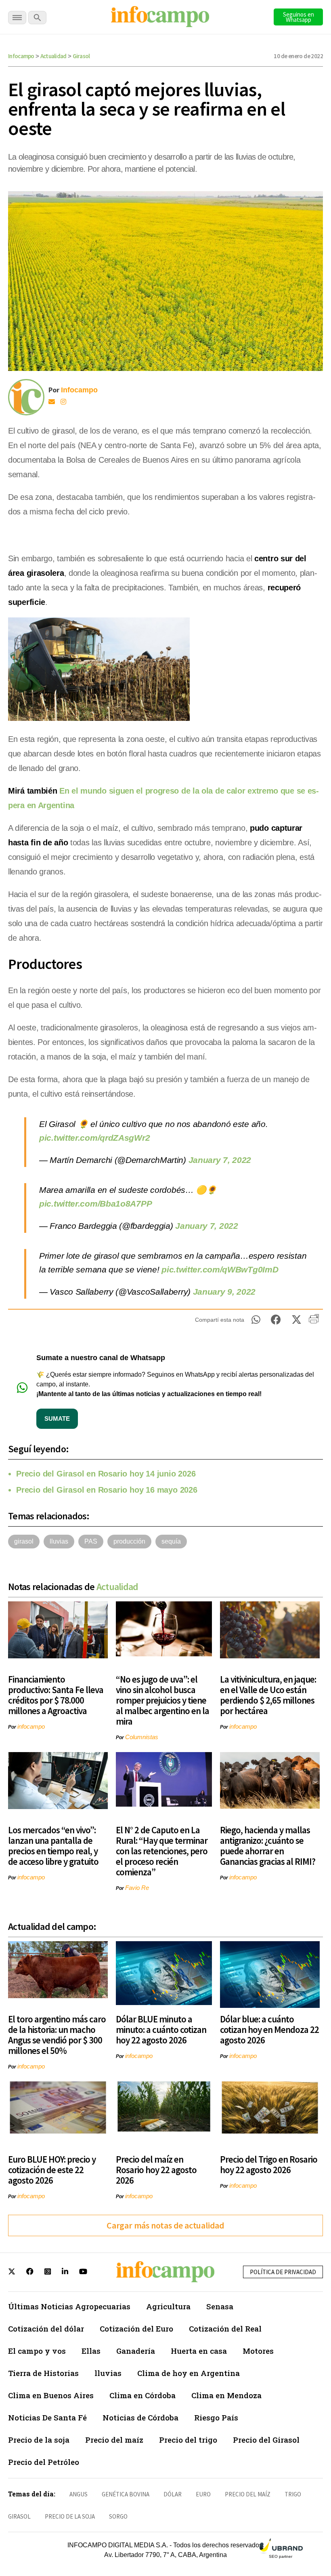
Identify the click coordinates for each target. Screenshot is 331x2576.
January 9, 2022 (224, 1292)
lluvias (59, 1541)
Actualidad (53, 56)
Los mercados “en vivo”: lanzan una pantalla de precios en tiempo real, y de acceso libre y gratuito (53, 1846)
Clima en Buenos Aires (51, 2395)
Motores (258, 2351)
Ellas (91, 2351)
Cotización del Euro (136, 2329)
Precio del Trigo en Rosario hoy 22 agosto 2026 (269, 2164)
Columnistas (142, 1737)
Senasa (220, 2306)
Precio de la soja (39, 2440)
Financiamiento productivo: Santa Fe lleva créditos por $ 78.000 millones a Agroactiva (56, 1695)
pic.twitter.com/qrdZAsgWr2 (94, 1138)
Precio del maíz (114, 2440)
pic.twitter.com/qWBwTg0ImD (220, 1269)
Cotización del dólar (46, 2329)
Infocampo (21, 56)
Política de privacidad (283, 2272)
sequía (171, 1541)
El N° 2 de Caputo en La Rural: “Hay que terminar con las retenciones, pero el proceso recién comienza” (162, 1851)
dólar (173, 2494)
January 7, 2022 (220, 1160)
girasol (24, 1541)
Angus (79, 2494)
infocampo (31, 1726)
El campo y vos (37, 2351)
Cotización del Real (225, 2329)
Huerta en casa (199, 2351)
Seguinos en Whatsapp (299, 17)
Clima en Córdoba (142, 2395)
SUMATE (57, 1419)
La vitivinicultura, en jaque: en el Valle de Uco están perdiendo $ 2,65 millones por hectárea (268, 1695)
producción (129, 1541)
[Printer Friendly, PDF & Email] (314, 1322)
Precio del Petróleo (44, 2462)
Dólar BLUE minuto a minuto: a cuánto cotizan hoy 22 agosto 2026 (161, 2029)
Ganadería (136, 2351)
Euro (203, 2494)
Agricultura (168, 2306)
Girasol (81, 56)
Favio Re (137, 1888)
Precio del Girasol (266, 2440)
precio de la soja (70, 2516)
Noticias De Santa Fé (47, 2417)
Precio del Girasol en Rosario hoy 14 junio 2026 (106, 1474)
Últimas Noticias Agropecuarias (69, 2306)
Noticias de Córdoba (140, 2417)
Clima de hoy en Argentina (189, 2373)
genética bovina (126, 2494)
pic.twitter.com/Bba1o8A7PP (95, 1204)
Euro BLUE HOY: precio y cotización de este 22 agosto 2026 (52, 2170)
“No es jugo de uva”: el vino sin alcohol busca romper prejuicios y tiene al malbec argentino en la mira (162, 1700)
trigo (293, 2494)
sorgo (118, 2516)
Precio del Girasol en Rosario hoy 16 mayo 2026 (107, 1490)
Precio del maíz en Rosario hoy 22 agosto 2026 (156, 2170)
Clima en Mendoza (226, 2395)
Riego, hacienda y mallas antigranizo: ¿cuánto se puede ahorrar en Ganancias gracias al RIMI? (268, 1846)
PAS (91, 1541)
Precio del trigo (188, 2440)
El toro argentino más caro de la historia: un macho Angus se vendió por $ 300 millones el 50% (57, 2035)
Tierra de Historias (43, 2373)
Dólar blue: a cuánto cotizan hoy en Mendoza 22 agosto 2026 (269, 2029)
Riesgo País (216, 2417)
